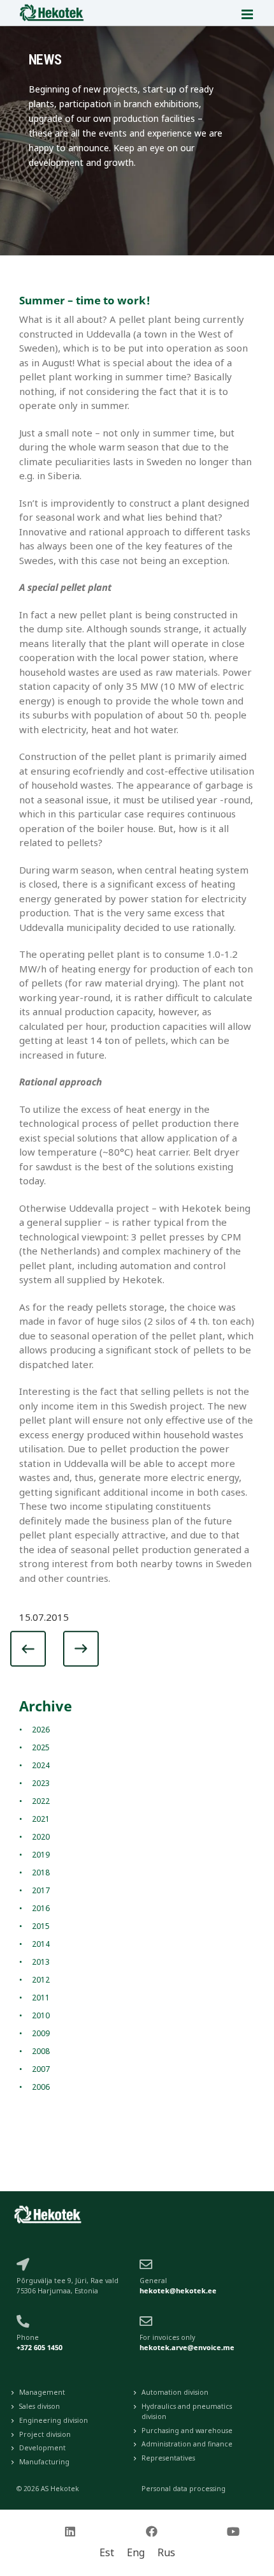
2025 (41, 1747)
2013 (41, 1962)
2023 (41, 1783)
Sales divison (40, 2406)
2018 (41, 1872)
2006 (41, 2087)
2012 (41, 1980)
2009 (41, 2033)
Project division (45, 2434)
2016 (41, 1908)
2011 (41, 1998)
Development (42, 2448)
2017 (41, 1890)
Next (77, 1652)
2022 (41, 1801)
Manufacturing (44, 2462)
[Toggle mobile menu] (248, 14)
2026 (41, 1730)
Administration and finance (187, 2444)
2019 (41, 1855)
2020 (41, 1837)
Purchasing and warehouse (187, 2431)
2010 (41, 2015)
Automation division (175, 2392)
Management (42, 2392)
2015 (41, 1926)
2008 (41, 2051)
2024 (41, 1765)
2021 (41, 1819)
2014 (41, 1944)
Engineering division (54, 2420)
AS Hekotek (60, 2489)
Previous (41, 1652)
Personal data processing (184, 2489)
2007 (41, 2069)
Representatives (168, 2458)
